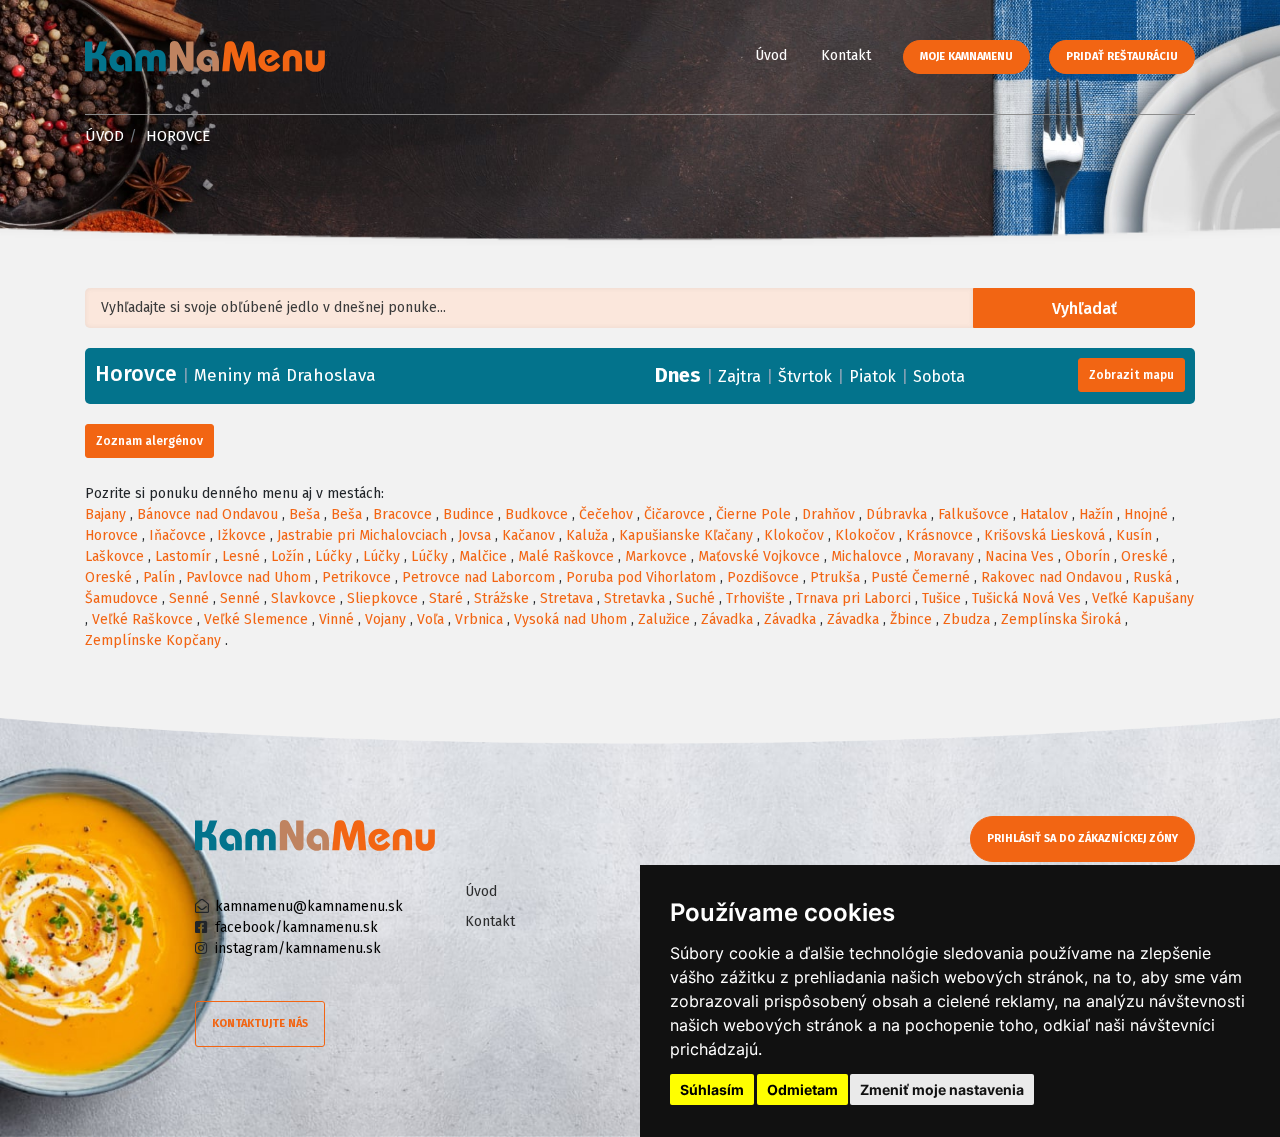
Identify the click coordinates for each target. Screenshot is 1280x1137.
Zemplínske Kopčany (153, 640)
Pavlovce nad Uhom (248, 577)
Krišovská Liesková (1044, 535)
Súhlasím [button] (712, 1089)
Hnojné (1146, 514)
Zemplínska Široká (1061, 619)
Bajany (105, 514)
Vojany (385, 619)
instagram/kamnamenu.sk (298, 948)
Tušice (941, 598)
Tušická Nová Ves (1026, 598)
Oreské (1144, 556)
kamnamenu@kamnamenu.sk (309, 906)
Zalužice (664, 619)
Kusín (1134, 535)
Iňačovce (177, 535)
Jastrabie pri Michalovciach (362, 535)
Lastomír (183, 556)
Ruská (1152, 577)
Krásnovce (939, 535)
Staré (446, 598)
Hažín (1096, 514)
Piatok (872, 376)
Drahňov (828, 514)
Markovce (656, 556)
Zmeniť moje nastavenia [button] (942, 1089)
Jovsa (474, 535)
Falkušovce (973, 514)
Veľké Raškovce (142, 619)
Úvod (771, 55)
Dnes (678, 375)
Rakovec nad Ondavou (1051, 577)
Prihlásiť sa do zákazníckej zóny (1082, 838)
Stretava (566, 598)
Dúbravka (896, 514)
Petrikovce (356, 577)
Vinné (336, 619)
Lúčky (333, 556)
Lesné (241, 556)
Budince (468, 514)
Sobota (939, 376)
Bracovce (402, 514)
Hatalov (1044, 514)
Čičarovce (674, 514)
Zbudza (966, 619)
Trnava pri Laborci (853, 598)
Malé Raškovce (566, 556)
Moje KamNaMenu (966, 56)
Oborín (1087, 556)
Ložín (287, 556)
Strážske (501, 598)
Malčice (483, 556)
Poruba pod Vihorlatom (641, 577)
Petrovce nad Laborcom (478, 577)
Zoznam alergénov (149, 441)
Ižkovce (241, 535)
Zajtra (739, 376)
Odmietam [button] (802, 1089)
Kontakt (846, 55)
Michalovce (866, 556)
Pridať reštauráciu (1122, 56)
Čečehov (606, 514)
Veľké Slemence (256, 619)
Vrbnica (479, 619)
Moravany (943, 556)
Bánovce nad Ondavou (207, 514)
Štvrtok (805, 376)
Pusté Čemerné (920, 577)
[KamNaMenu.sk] (205, 57)
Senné (189, 598)
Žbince (911, 619)
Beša (304, 514)
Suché (695, 598)
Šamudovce (121, 598)
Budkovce (536, 514)
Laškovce (114, 556)
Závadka (727, 619)
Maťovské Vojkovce (759, 556)
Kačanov (528, 535)
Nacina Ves (1019, 556)
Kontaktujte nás (260, 1023)
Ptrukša (835, 577)
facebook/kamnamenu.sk (296, 927)
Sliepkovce (382, 598)
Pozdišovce (763, 577)
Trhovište (755, 598)
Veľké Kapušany (1143, 598)
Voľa (430, 619)
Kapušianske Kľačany (686, 535)
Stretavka (634, 598)
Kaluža (587, 535)
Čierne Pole (753, 514)
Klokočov (794, 535)
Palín (159, 577)
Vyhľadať (1084, 308)
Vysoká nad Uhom (570, 619)
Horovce (111, 535)
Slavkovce (303, 598)
